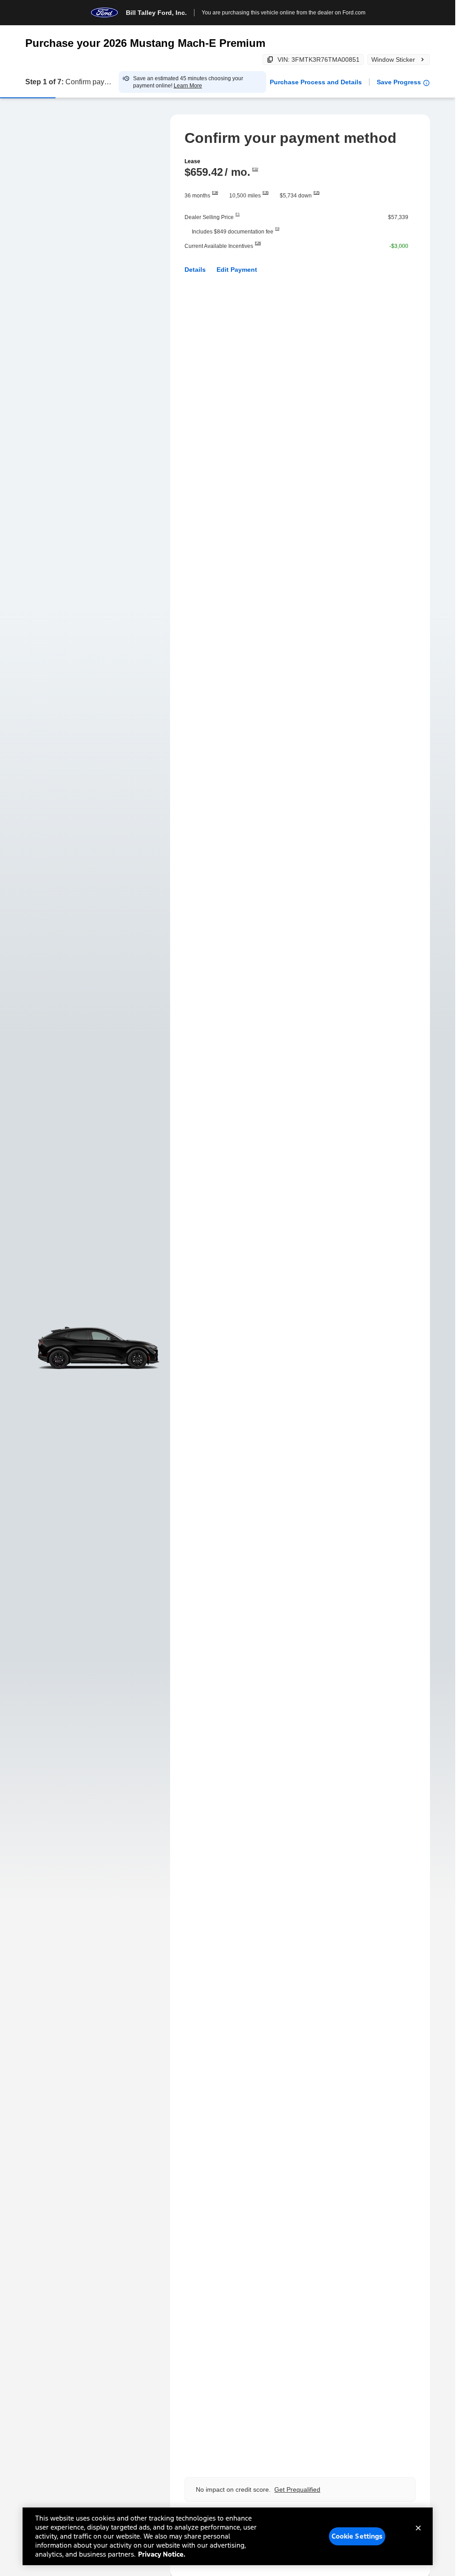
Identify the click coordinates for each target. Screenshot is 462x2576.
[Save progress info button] (426, 83)
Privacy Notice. (162, 2554)
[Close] (418, 2535)
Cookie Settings (357, 2536)
